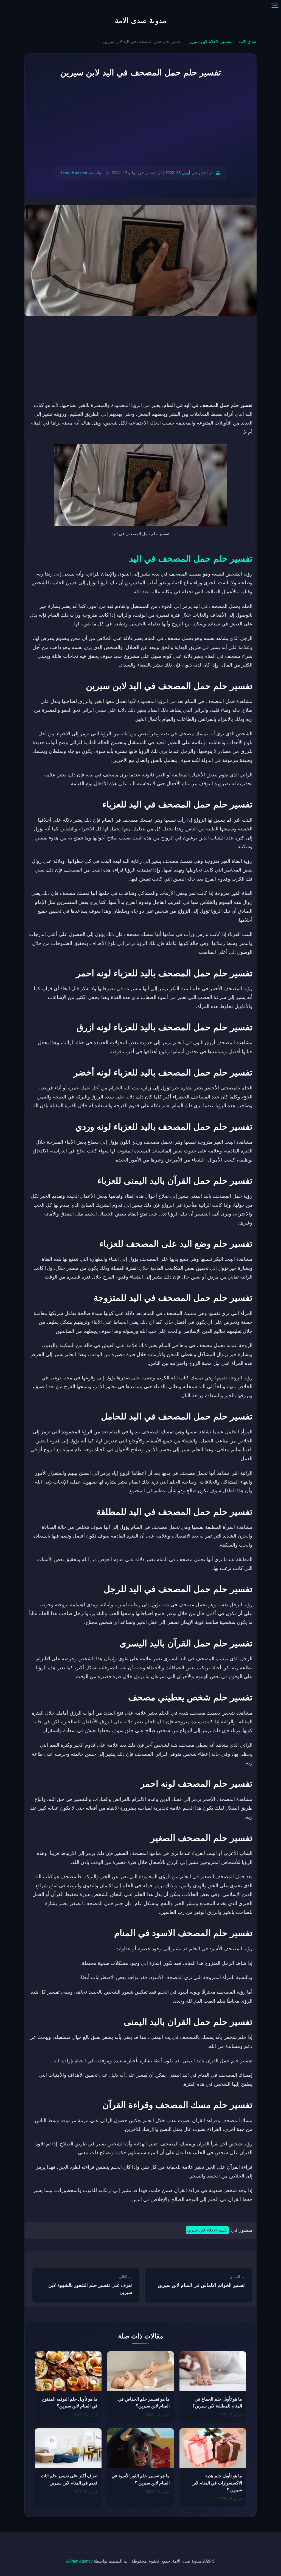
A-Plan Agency (79, 2561)
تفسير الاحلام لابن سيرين (210, 42)
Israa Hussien (74, 173)
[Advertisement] (140, 123)
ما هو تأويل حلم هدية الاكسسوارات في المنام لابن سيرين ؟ (217, 2483)
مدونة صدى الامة (140, 21)
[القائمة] (275, 6)
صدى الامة (248, 42)
